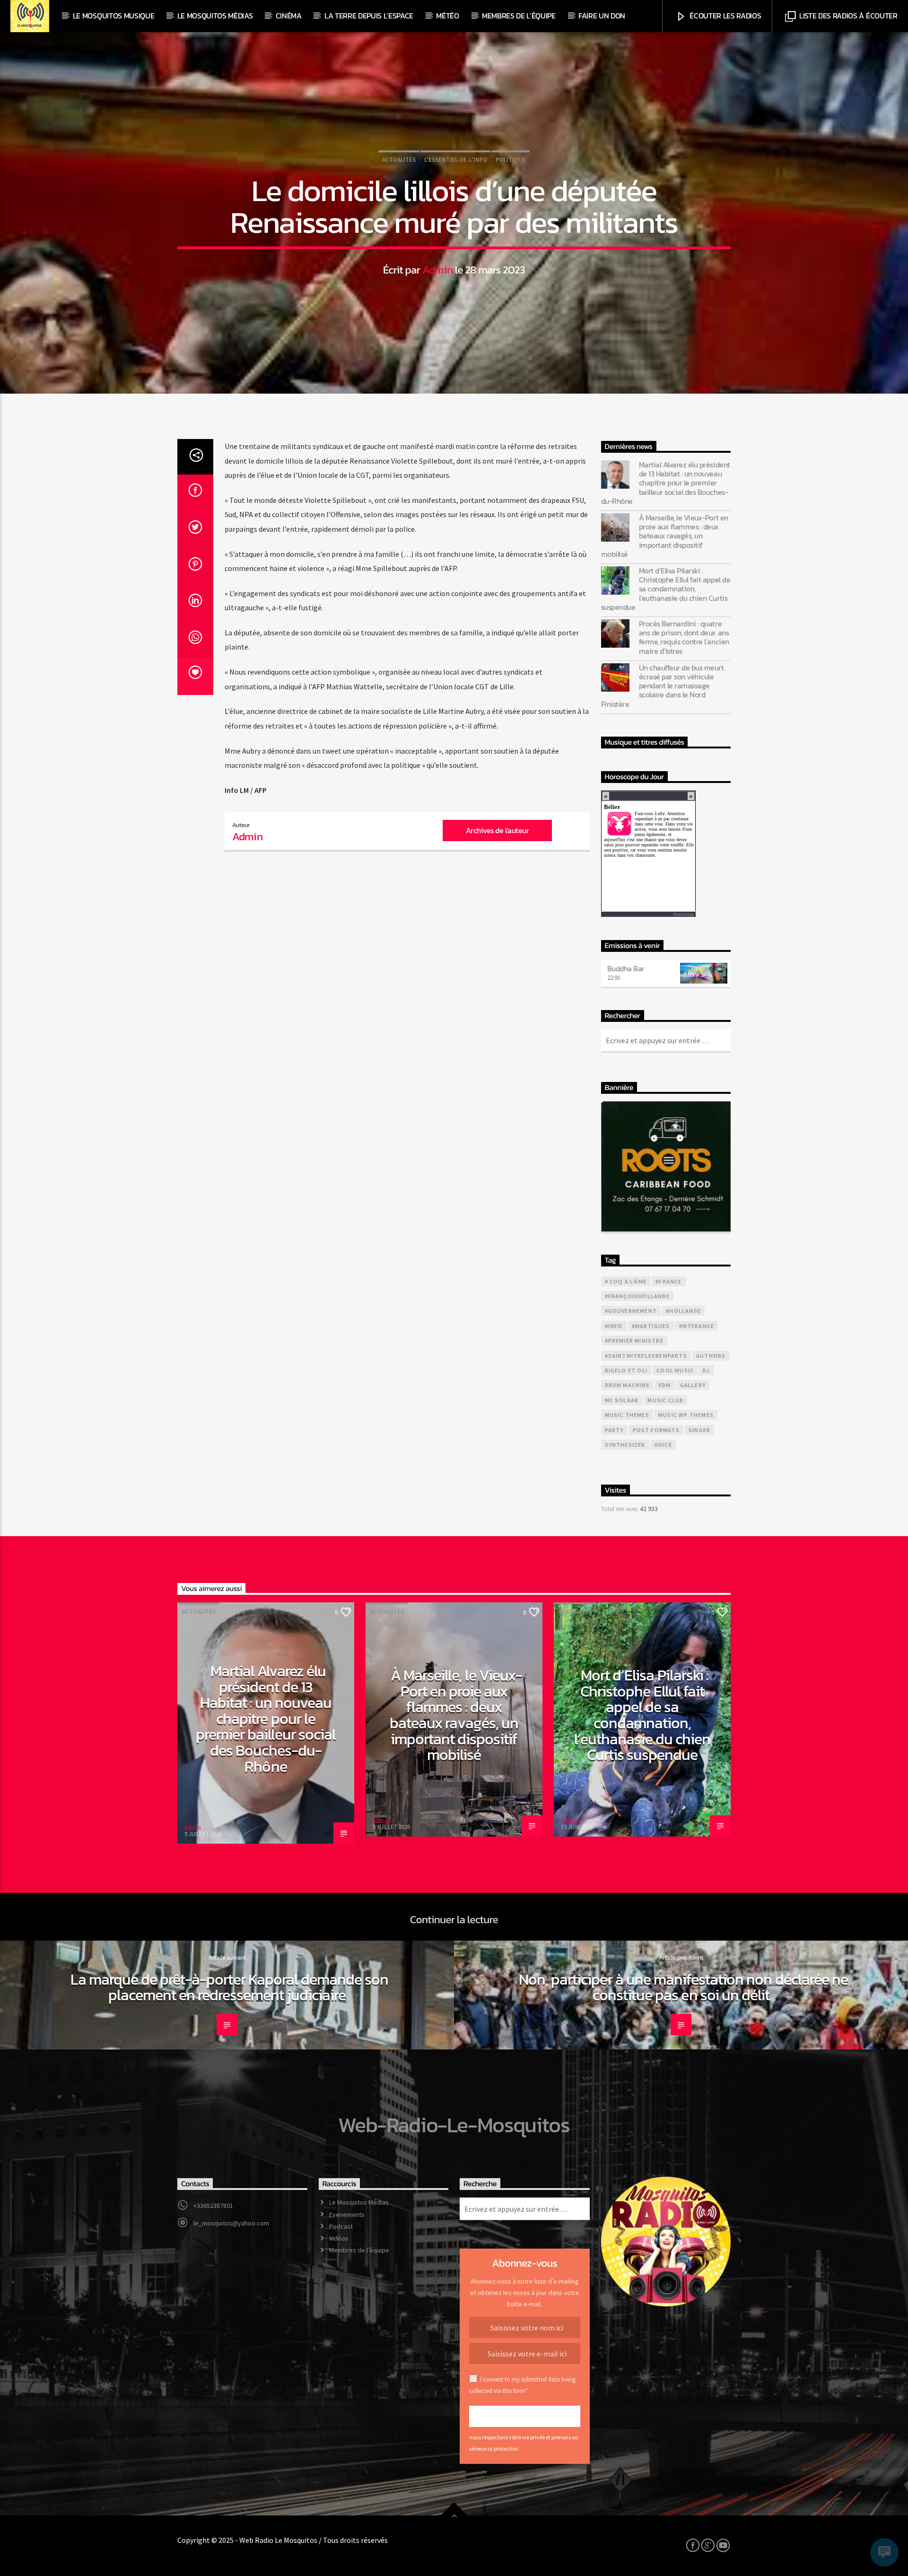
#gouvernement (631, 1311)
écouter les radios (725, 16)
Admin (438, 270)
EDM (665, 1385)
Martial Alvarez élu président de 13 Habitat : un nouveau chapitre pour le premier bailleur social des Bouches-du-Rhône (666, 483)
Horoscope (683, 914)
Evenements (347, 2215)
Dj (706, 1370)
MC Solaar (622, 1400)
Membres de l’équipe (519, 16)
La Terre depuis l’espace (369, 16)
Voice (663, 1445)
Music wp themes (686, 1415)
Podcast (341, 2226)
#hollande (683, 1311)
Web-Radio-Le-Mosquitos (454, 2125)
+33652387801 (213, 2206)
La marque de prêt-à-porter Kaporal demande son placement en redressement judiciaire (230, 1987)
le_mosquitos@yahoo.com (231, 2223)
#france (668, 1281)
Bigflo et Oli (626, 1370)
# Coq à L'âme (626, 1281)
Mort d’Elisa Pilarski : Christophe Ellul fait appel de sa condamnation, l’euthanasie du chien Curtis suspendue (666, 589)
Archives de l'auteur (497, 830)
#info (614, 1326)
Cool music (675, 1370)
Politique (511, 160)
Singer (699, 1430)
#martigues (651, 1326)
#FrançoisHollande (637, 1296)
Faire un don (602, 16)
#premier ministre (634, 1341)
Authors (711, 1356)
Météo (447, 16)
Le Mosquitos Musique (114, 16)
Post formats (656, 1430)
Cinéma (289, 16)
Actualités (399, 160)
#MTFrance (697, 1326)
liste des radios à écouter (847, 16)
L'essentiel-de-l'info (456, 160)
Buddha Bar (626, 968)
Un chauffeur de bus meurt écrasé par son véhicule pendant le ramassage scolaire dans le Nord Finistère (663, 686)
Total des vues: (620, 1509)
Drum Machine (627, 1385)
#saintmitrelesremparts (646, 1356)
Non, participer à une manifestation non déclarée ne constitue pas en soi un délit (683, 1987)
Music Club (665, 1400)
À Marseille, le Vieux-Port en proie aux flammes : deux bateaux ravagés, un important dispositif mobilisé (665, 536)
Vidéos (339, 2238)
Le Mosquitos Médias (215, 16)
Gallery (693, 1385)
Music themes (627, 1415)
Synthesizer (625, 1445)
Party (614, 1430)
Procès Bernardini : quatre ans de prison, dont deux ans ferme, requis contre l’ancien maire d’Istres (684, 637)
